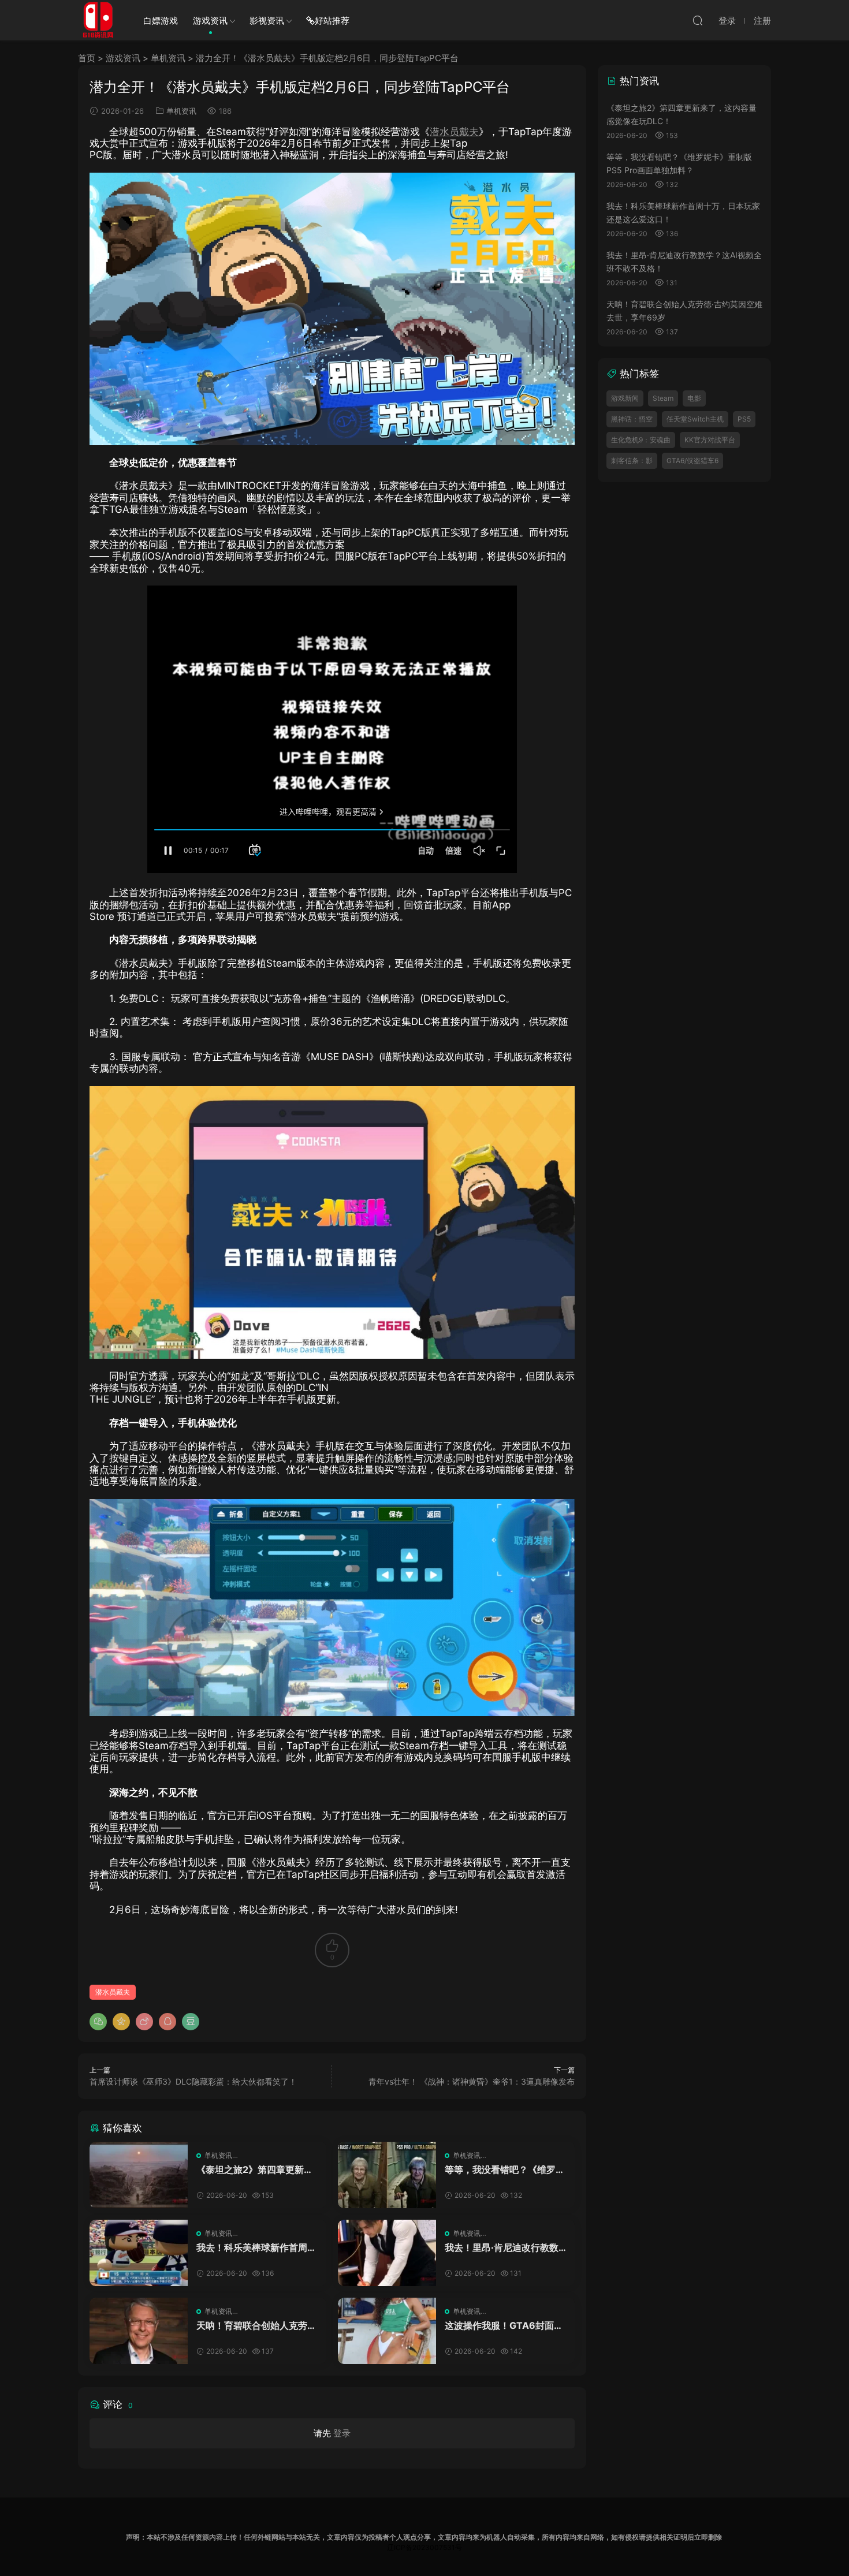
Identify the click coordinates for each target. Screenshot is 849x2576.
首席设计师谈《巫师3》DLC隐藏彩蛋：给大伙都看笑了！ (193, 2081)
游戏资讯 (210, 20)
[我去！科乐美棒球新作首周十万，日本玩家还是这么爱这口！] (139, 2253)
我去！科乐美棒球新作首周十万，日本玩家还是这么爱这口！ (256, 2247)
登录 (342, 2433)
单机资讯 (168, 58)
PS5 (744, 419)
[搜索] (698, 20)
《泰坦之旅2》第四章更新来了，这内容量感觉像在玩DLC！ (255, 2169)
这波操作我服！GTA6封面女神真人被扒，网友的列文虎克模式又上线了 (505, 2325)
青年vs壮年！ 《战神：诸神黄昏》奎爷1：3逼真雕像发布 (472, 2081)
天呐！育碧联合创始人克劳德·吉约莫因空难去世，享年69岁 (256, 2325)
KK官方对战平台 (710, 440)
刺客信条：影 (632, 461)
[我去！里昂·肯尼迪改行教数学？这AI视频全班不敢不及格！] (387, 2253)
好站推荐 (332, 20)
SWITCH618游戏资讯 (98, 20)
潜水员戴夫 (454, 132)
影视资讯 (267, 20)
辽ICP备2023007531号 (425, 2547)
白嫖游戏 (161, 20)
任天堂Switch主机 (695, 419)
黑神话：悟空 (632, 419)
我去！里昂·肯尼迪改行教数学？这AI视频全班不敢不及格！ (502, 2247)
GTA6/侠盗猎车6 (692, 461)
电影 (694, 398)
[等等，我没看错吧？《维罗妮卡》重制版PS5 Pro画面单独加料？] (387, 2175)
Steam (663, 398)
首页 (87, 58)
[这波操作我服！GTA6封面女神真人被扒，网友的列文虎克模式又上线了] (387, 2331)
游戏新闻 (625, 398)
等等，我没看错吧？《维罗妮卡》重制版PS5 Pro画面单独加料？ (505, 2169)
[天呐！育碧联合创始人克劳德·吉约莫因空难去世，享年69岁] (139, 2331)
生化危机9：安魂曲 (641, 440)
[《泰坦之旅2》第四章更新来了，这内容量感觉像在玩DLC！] (139, 2175)
